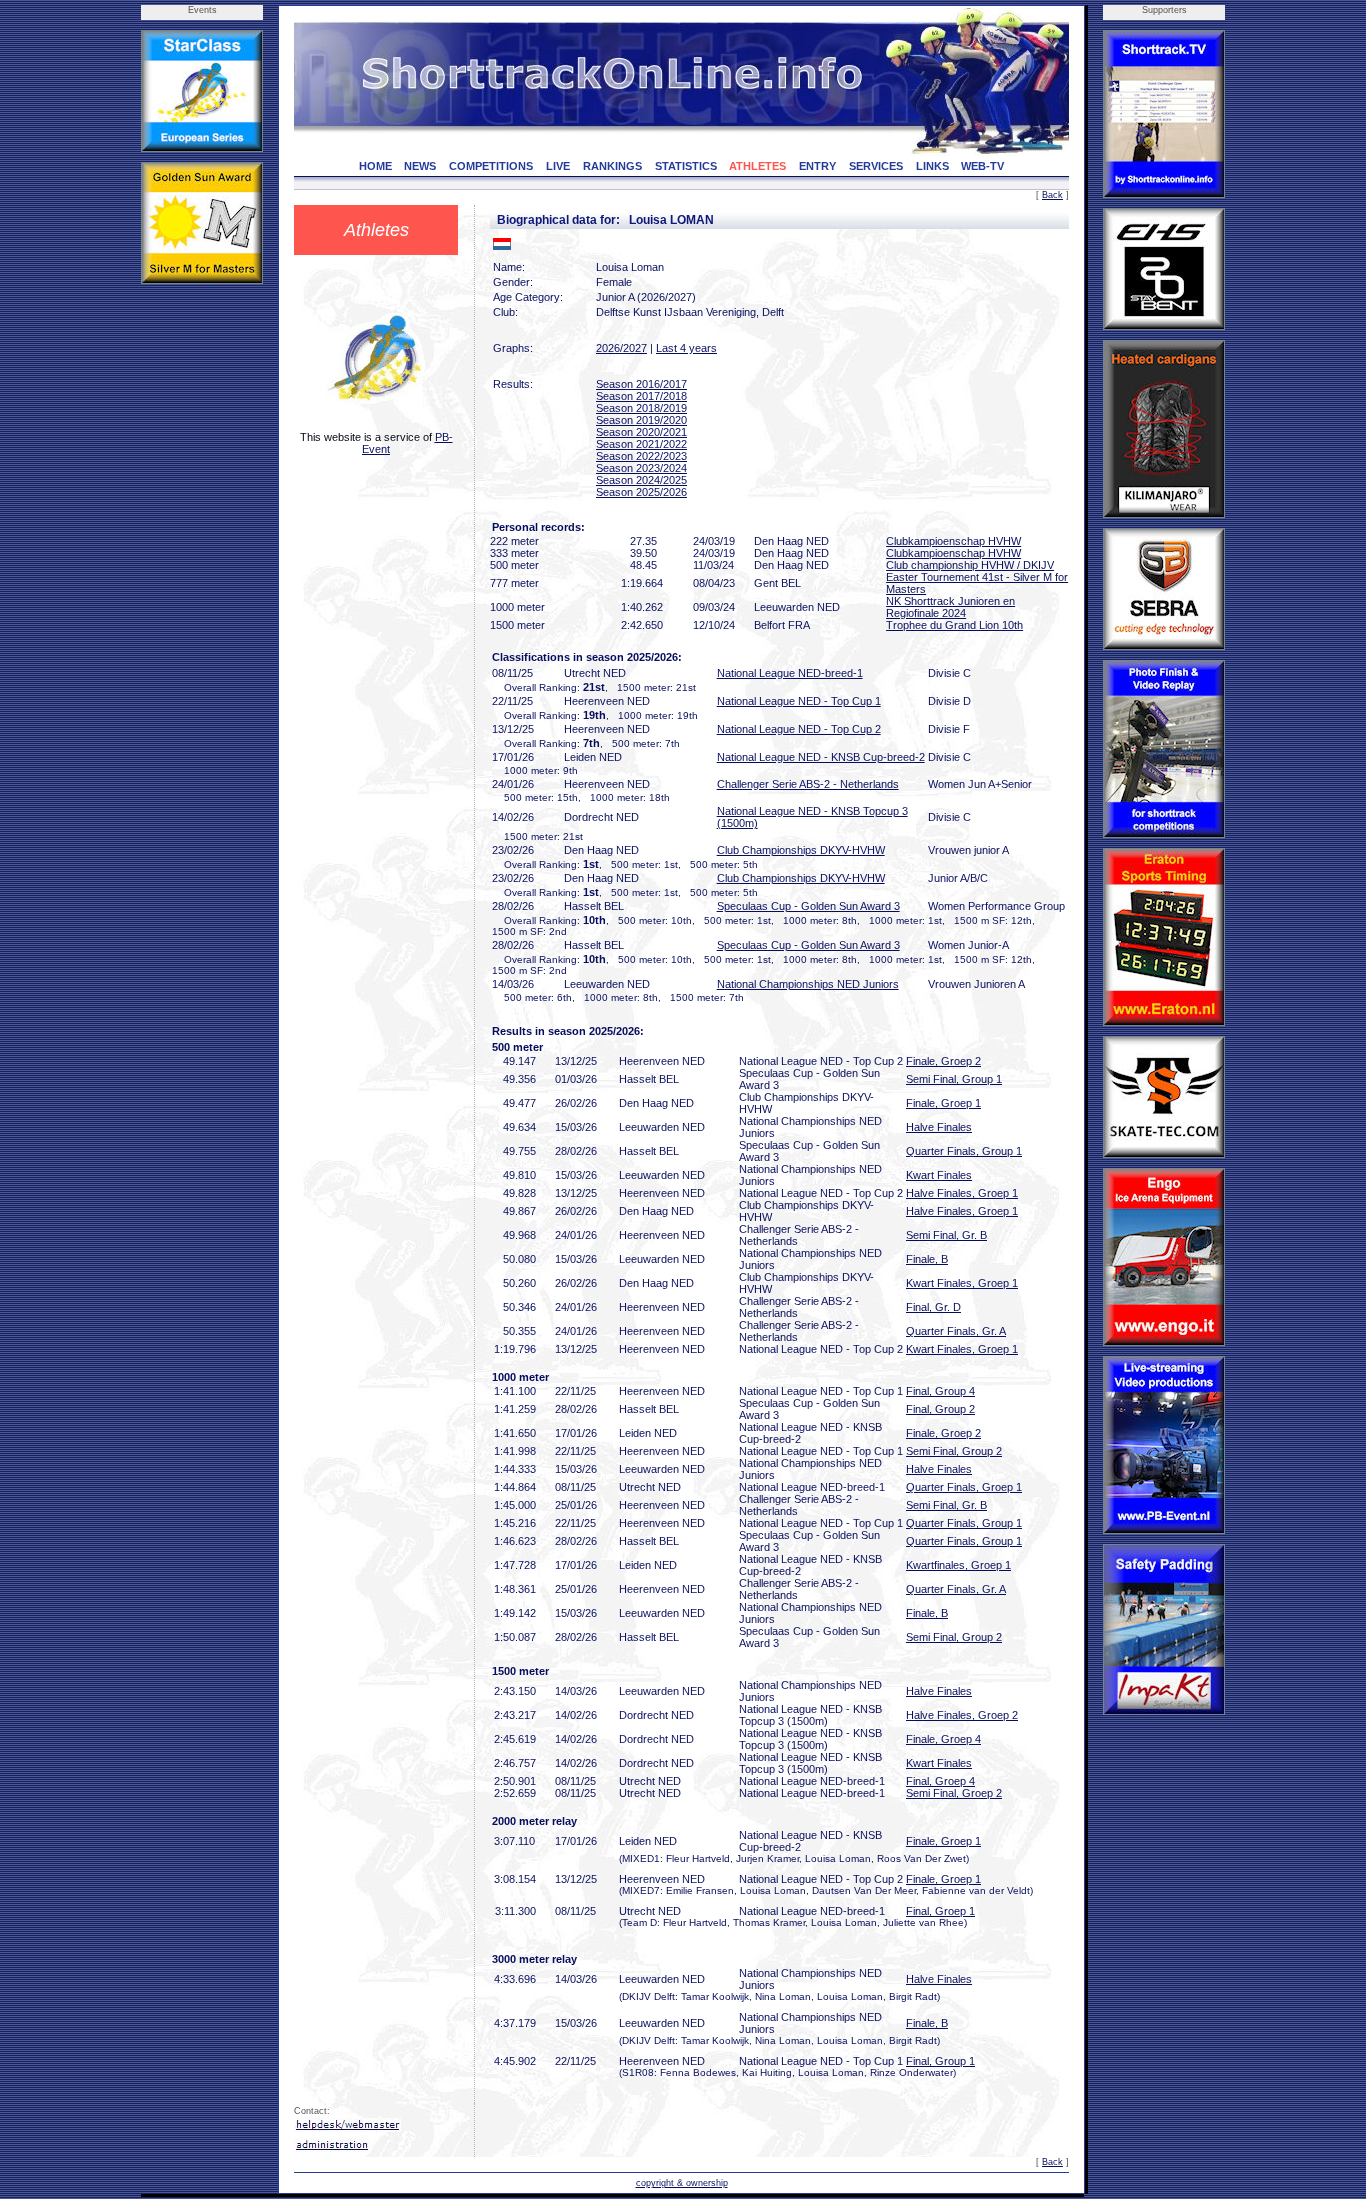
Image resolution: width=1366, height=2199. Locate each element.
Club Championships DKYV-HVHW (801, 850)
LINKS (932, 166)
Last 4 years (686, 348)
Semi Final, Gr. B (946, 1235)
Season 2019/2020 (641, 420)
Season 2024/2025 (641, 480)
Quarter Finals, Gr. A (956, 1331)
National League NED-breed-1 (790, 673)
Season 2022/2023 (641, 456)
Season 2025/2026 (641, 492)
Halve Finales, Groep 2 (962, 1715)
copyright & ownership (682, 2183)
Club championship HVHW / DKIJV (970, 565)
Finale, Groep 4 (943, 1739)
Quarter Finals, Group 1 (964, 1151)
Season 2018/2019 (641, 408)
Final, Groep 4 (940, 1781)
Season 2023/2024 (641, 468)
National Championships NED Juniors (808, 984)
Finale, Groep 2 (943, 1061)
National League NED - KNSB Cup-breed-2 (821, 757)
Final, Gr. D (933, 1307)
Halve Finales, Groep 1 (962, 1193)
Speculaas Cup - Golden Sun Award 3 (808, 906)
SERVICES (876, 166)
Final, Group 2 (940, 1409)
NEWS (420, 166)
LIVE (558, 166)
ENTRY (817, 166)
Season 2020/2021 (641, 432)
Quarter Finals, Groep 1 (964, 1487)
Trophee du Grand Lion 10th (954, 625)
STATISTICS (686, 166)
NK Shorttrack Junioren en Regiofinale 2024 (950, 607)
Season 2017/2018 (641, 396)
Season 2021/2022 (641, 444)
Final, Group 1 (940, 2061)
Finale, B (927, 1259)
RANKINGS (612, 166)
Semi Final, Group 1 (954, 1079)
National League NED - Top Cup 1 (799, 701)
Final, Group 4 (940, 1391)
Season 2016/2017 (641, 384)
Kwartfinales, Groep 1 (958, 1565)
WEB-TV (982, 166)
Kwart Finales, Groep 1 (962, 1283)
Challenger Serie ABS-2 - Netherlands (808, 784)
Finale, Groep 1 (943, 1103)
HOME (375, 166)
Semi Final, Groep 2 (954, 1793)
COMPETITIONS (491, 166)
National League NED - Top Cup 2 (799, 729)
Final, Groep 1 (940, 1911)
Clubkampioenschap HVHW (953, 541)
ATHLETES (757, 166)
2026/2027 (621, 348)
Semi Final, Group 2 (954, 1451)
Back (1052, 195)
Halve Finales (939, 1127)
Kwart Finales (939, 1175)
